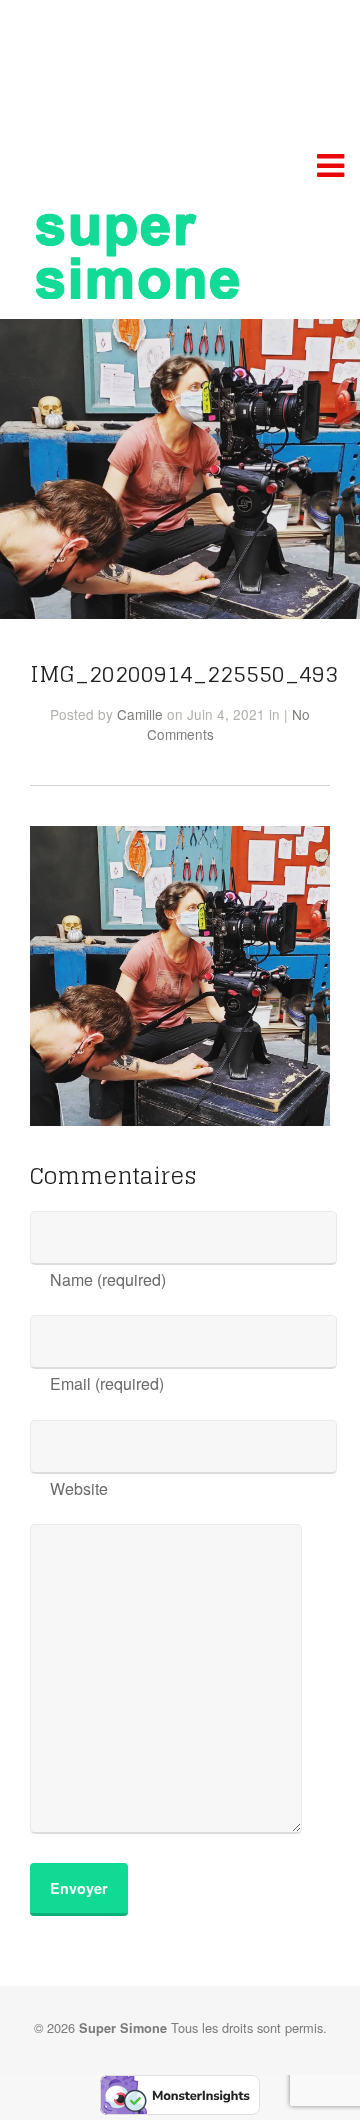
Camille (140, 714)
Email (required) (107, 1383)
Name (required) (108, 1279)
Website (79, 1488)
